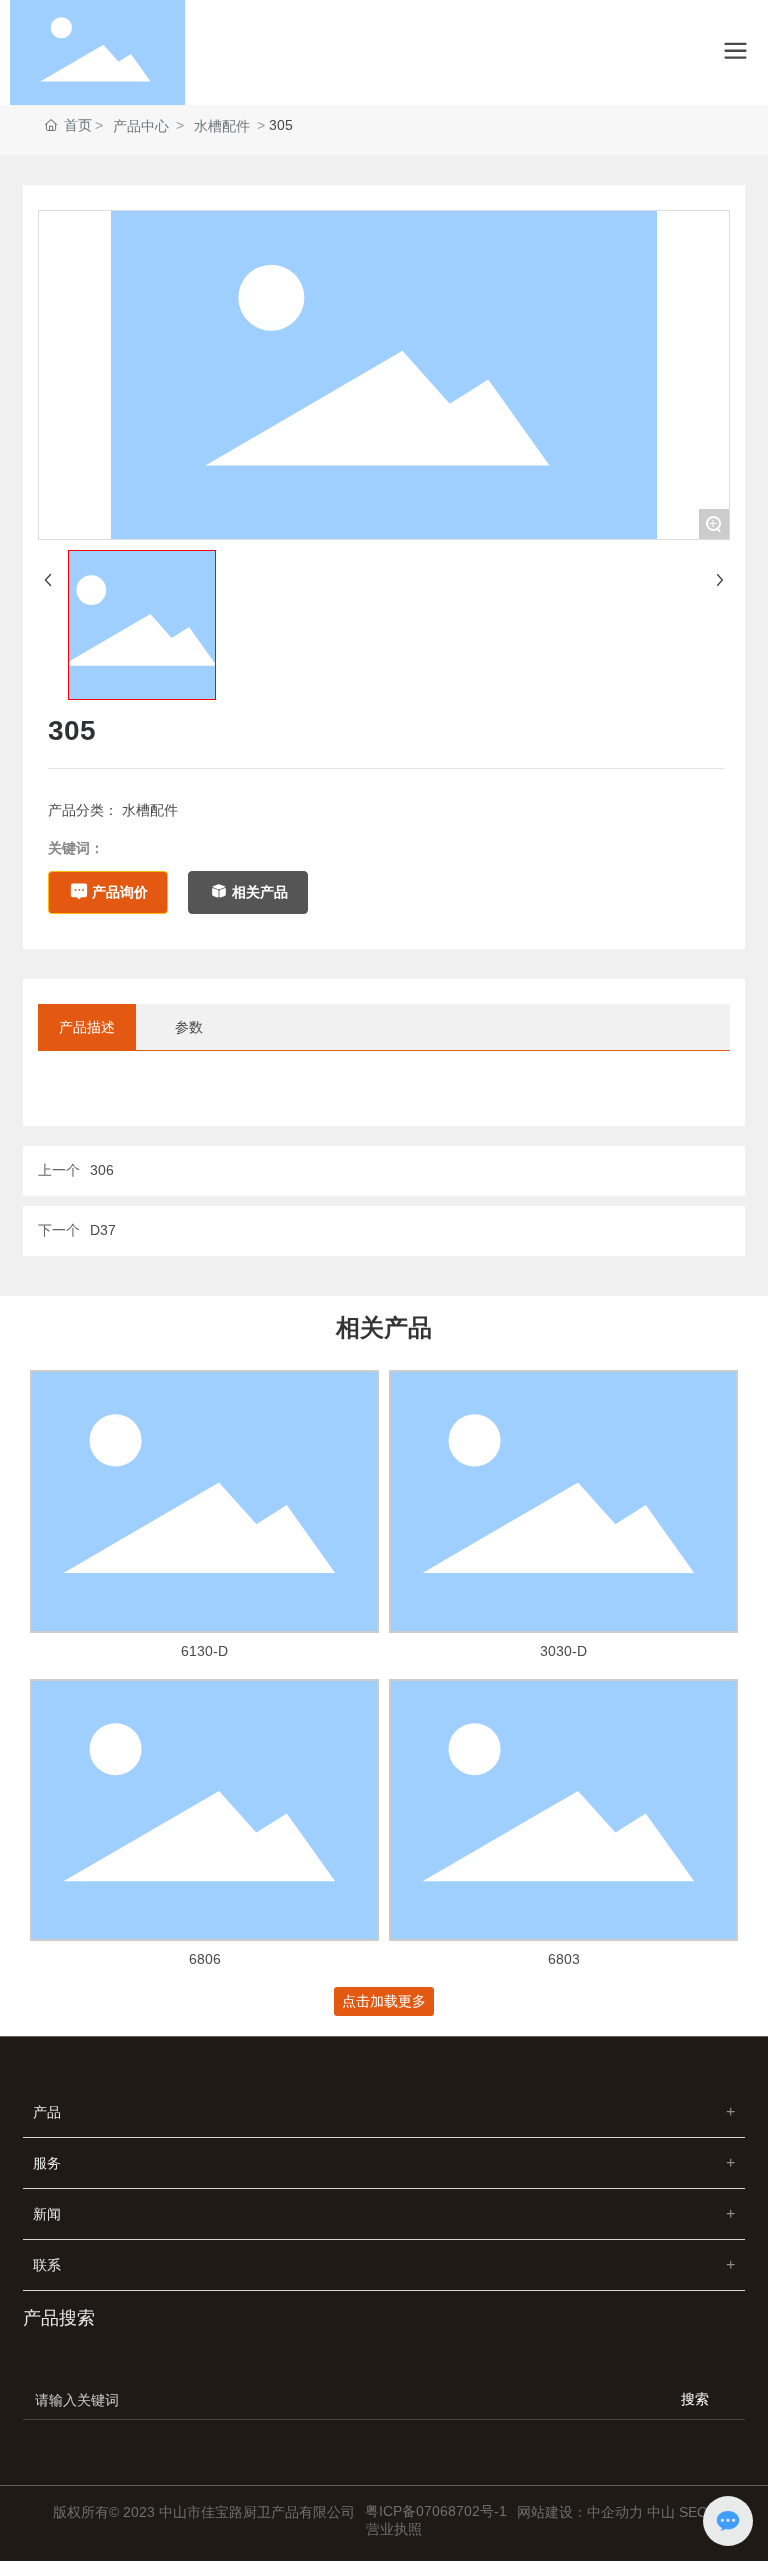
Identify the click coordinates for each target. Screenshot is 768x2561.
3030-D (563, 1651)
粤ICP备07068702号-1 (436, 2511)
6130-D (204, 1651)
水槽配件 (222, 126)
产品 (47, 2112)
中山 (661, 2512)
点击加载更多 (384, 2001)
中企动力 (615, 2512)
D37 (103, 1230)
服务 (47, 2163)
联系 (47, 2265)
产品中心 (141, 126)
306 (102, 1170)
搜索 (695, 2399)
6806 (205, 1959)
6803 (564, 1959)
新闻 (47, 2214)
